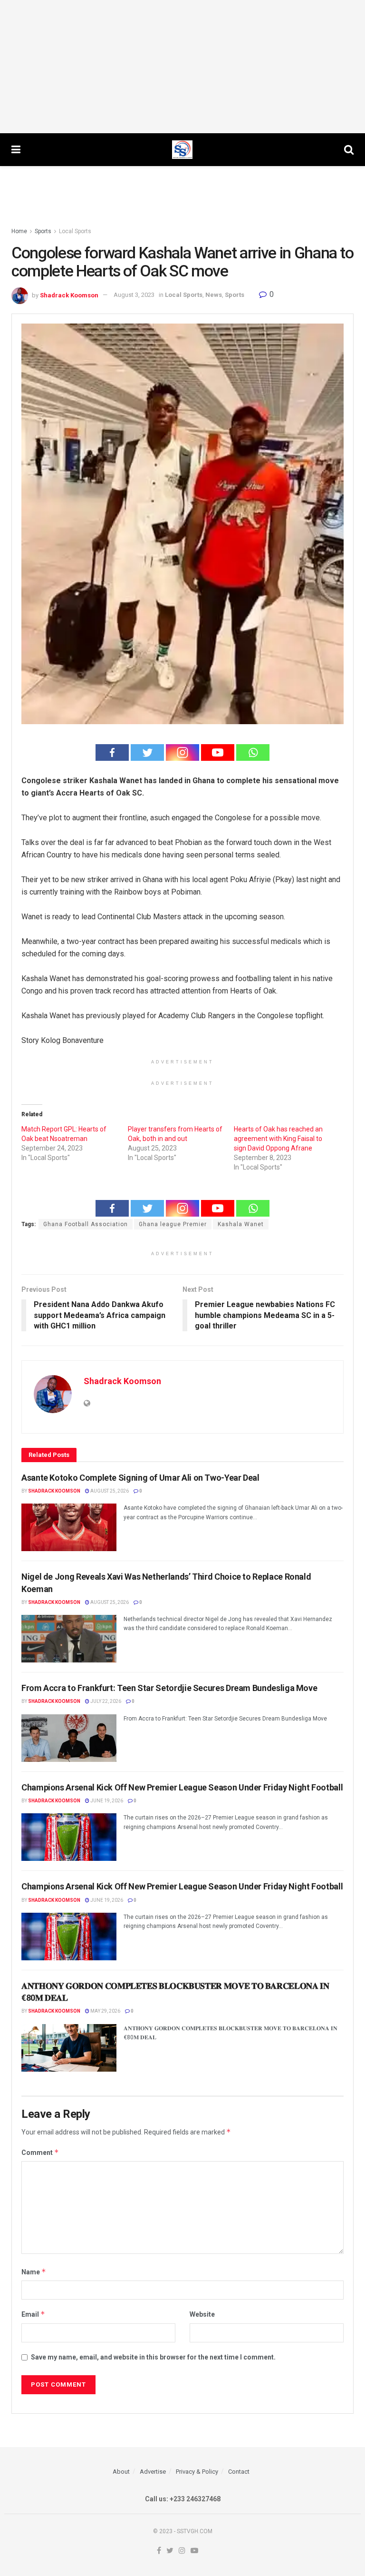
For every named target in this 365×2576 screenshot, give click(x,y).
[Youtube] (218, 752)
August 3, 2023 (134, 295)
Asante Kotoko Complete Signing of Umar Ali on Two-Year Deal (140, 1478)
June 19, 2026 (106, 1801)
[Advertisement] (182, 67)
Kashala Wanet (241, 1224)
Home (19, 231)
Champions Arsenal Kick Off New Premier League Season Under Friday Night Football (182, 1787)
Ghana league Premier (173, 1224)
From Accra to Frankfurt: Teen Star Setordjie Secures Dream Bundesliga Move (169, 1688)
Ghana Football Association (86, 1224)
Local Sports (75, 231)
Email (33, 2314)
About (121, 2472)
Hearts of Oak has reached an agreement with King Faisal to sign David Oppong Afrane (278, 1139)
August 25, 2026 (109, 1491)
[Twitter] (147, 752)
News (214, 295)
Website (202, 2314)
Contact (239, 2472)
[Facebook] (112, 752)
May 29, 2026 (105, 2011)
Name (34, 2272)
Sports (43, 231)
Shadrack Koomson (69, 295)
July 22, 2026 (105, 1701)
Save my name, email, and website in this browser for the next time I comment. (153, 2357)
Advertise (153, 2472)
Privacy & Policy (197, 2472)
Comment (40, 2152)
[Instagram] (182, 752)
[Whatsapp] (253, 752)
